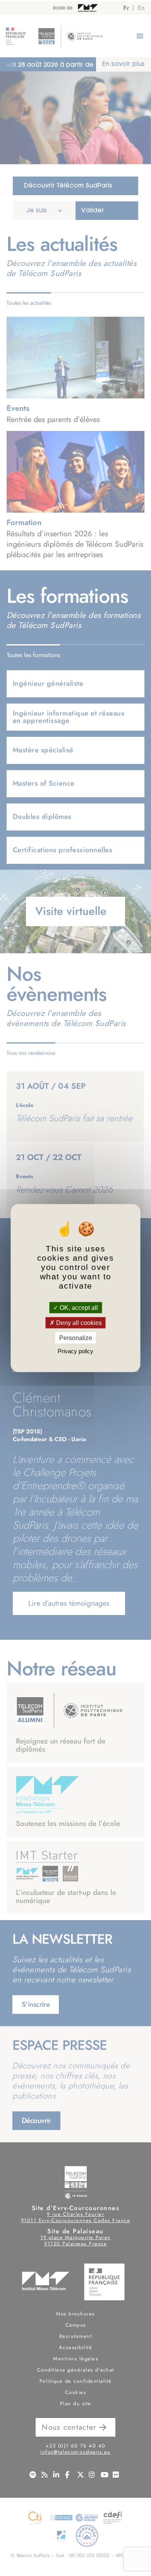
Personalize (76, 1338)
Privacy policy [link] (75, 1351)
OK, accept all (78, 1307)
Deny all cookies (78, 1322)
